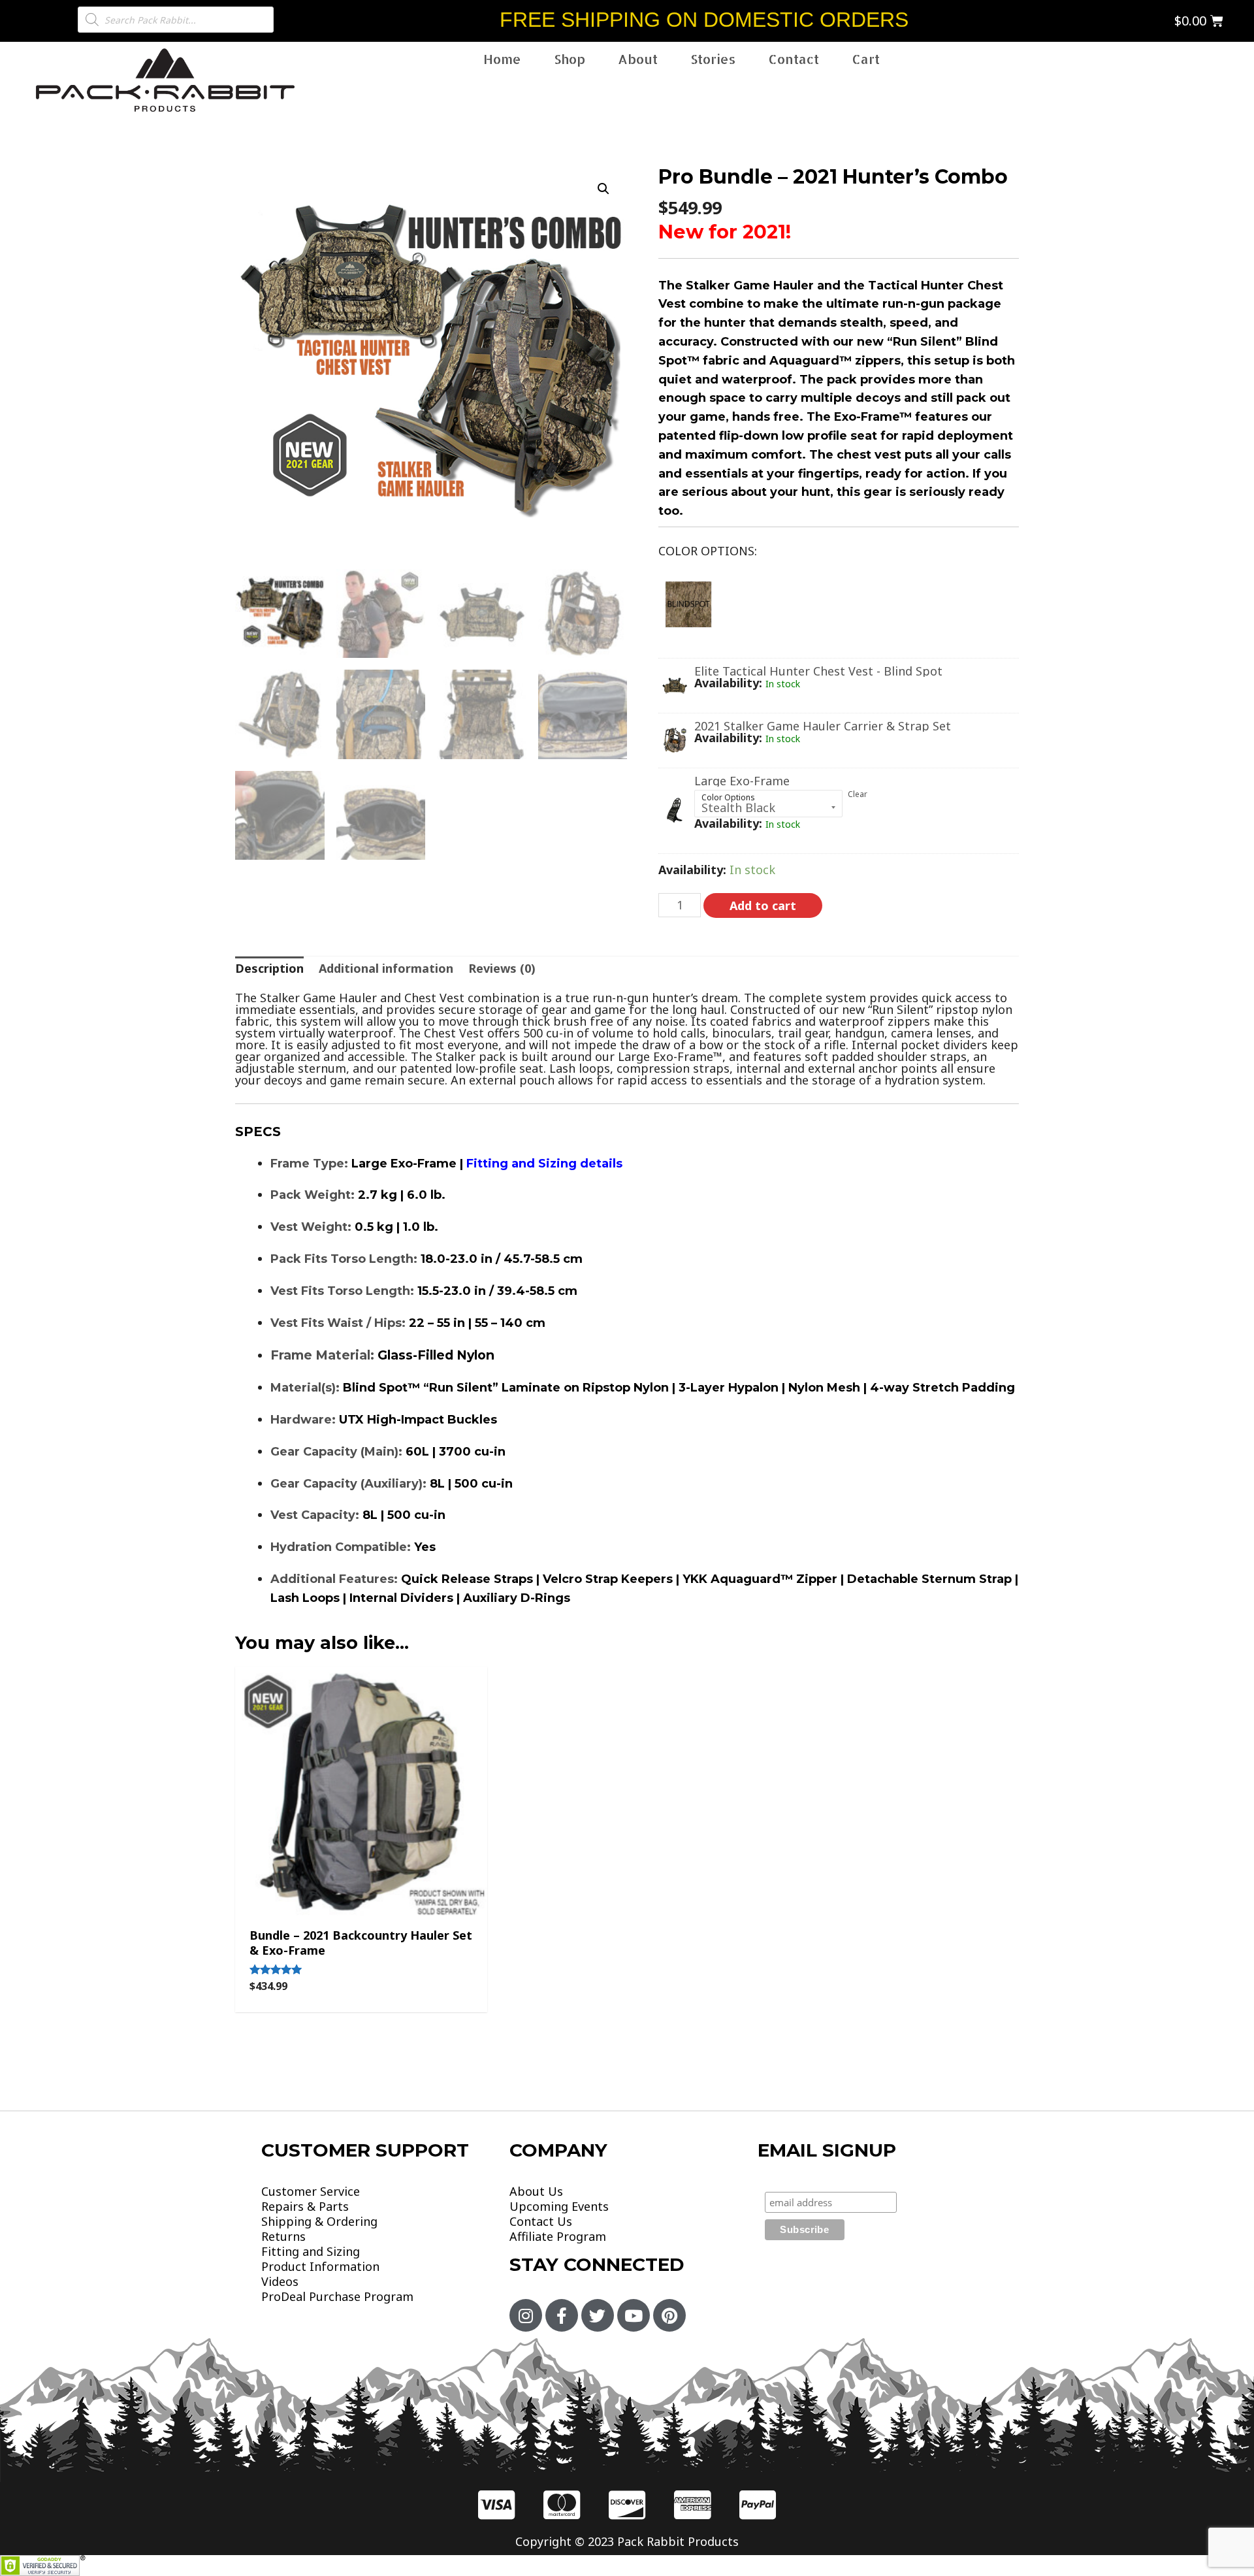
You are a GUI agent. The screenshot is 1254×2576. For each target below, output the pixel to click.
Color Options (728, 797)
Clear (858, 794)
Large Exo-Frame (742, 781)
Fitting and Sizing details (544, 1164)
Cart (866, 59)
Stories (713, 59)
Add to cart (763, 905)
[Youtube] (634, 2315)
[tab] (269, 968)
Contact (794, 59)
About (638, 59)
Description (269, 968)
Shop (570, 59)
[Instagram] (526, 2315)
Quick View (361, 1901)
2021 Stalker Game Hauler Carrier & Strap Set (823, 726)
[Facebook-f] (562, 2315)
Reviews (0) (502, 968)
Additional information (386, 968)
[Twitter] (598, 2315)
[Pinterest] (669, 2315)
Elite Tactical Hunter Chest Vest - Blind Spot (818, 671)
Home (502, 59)
